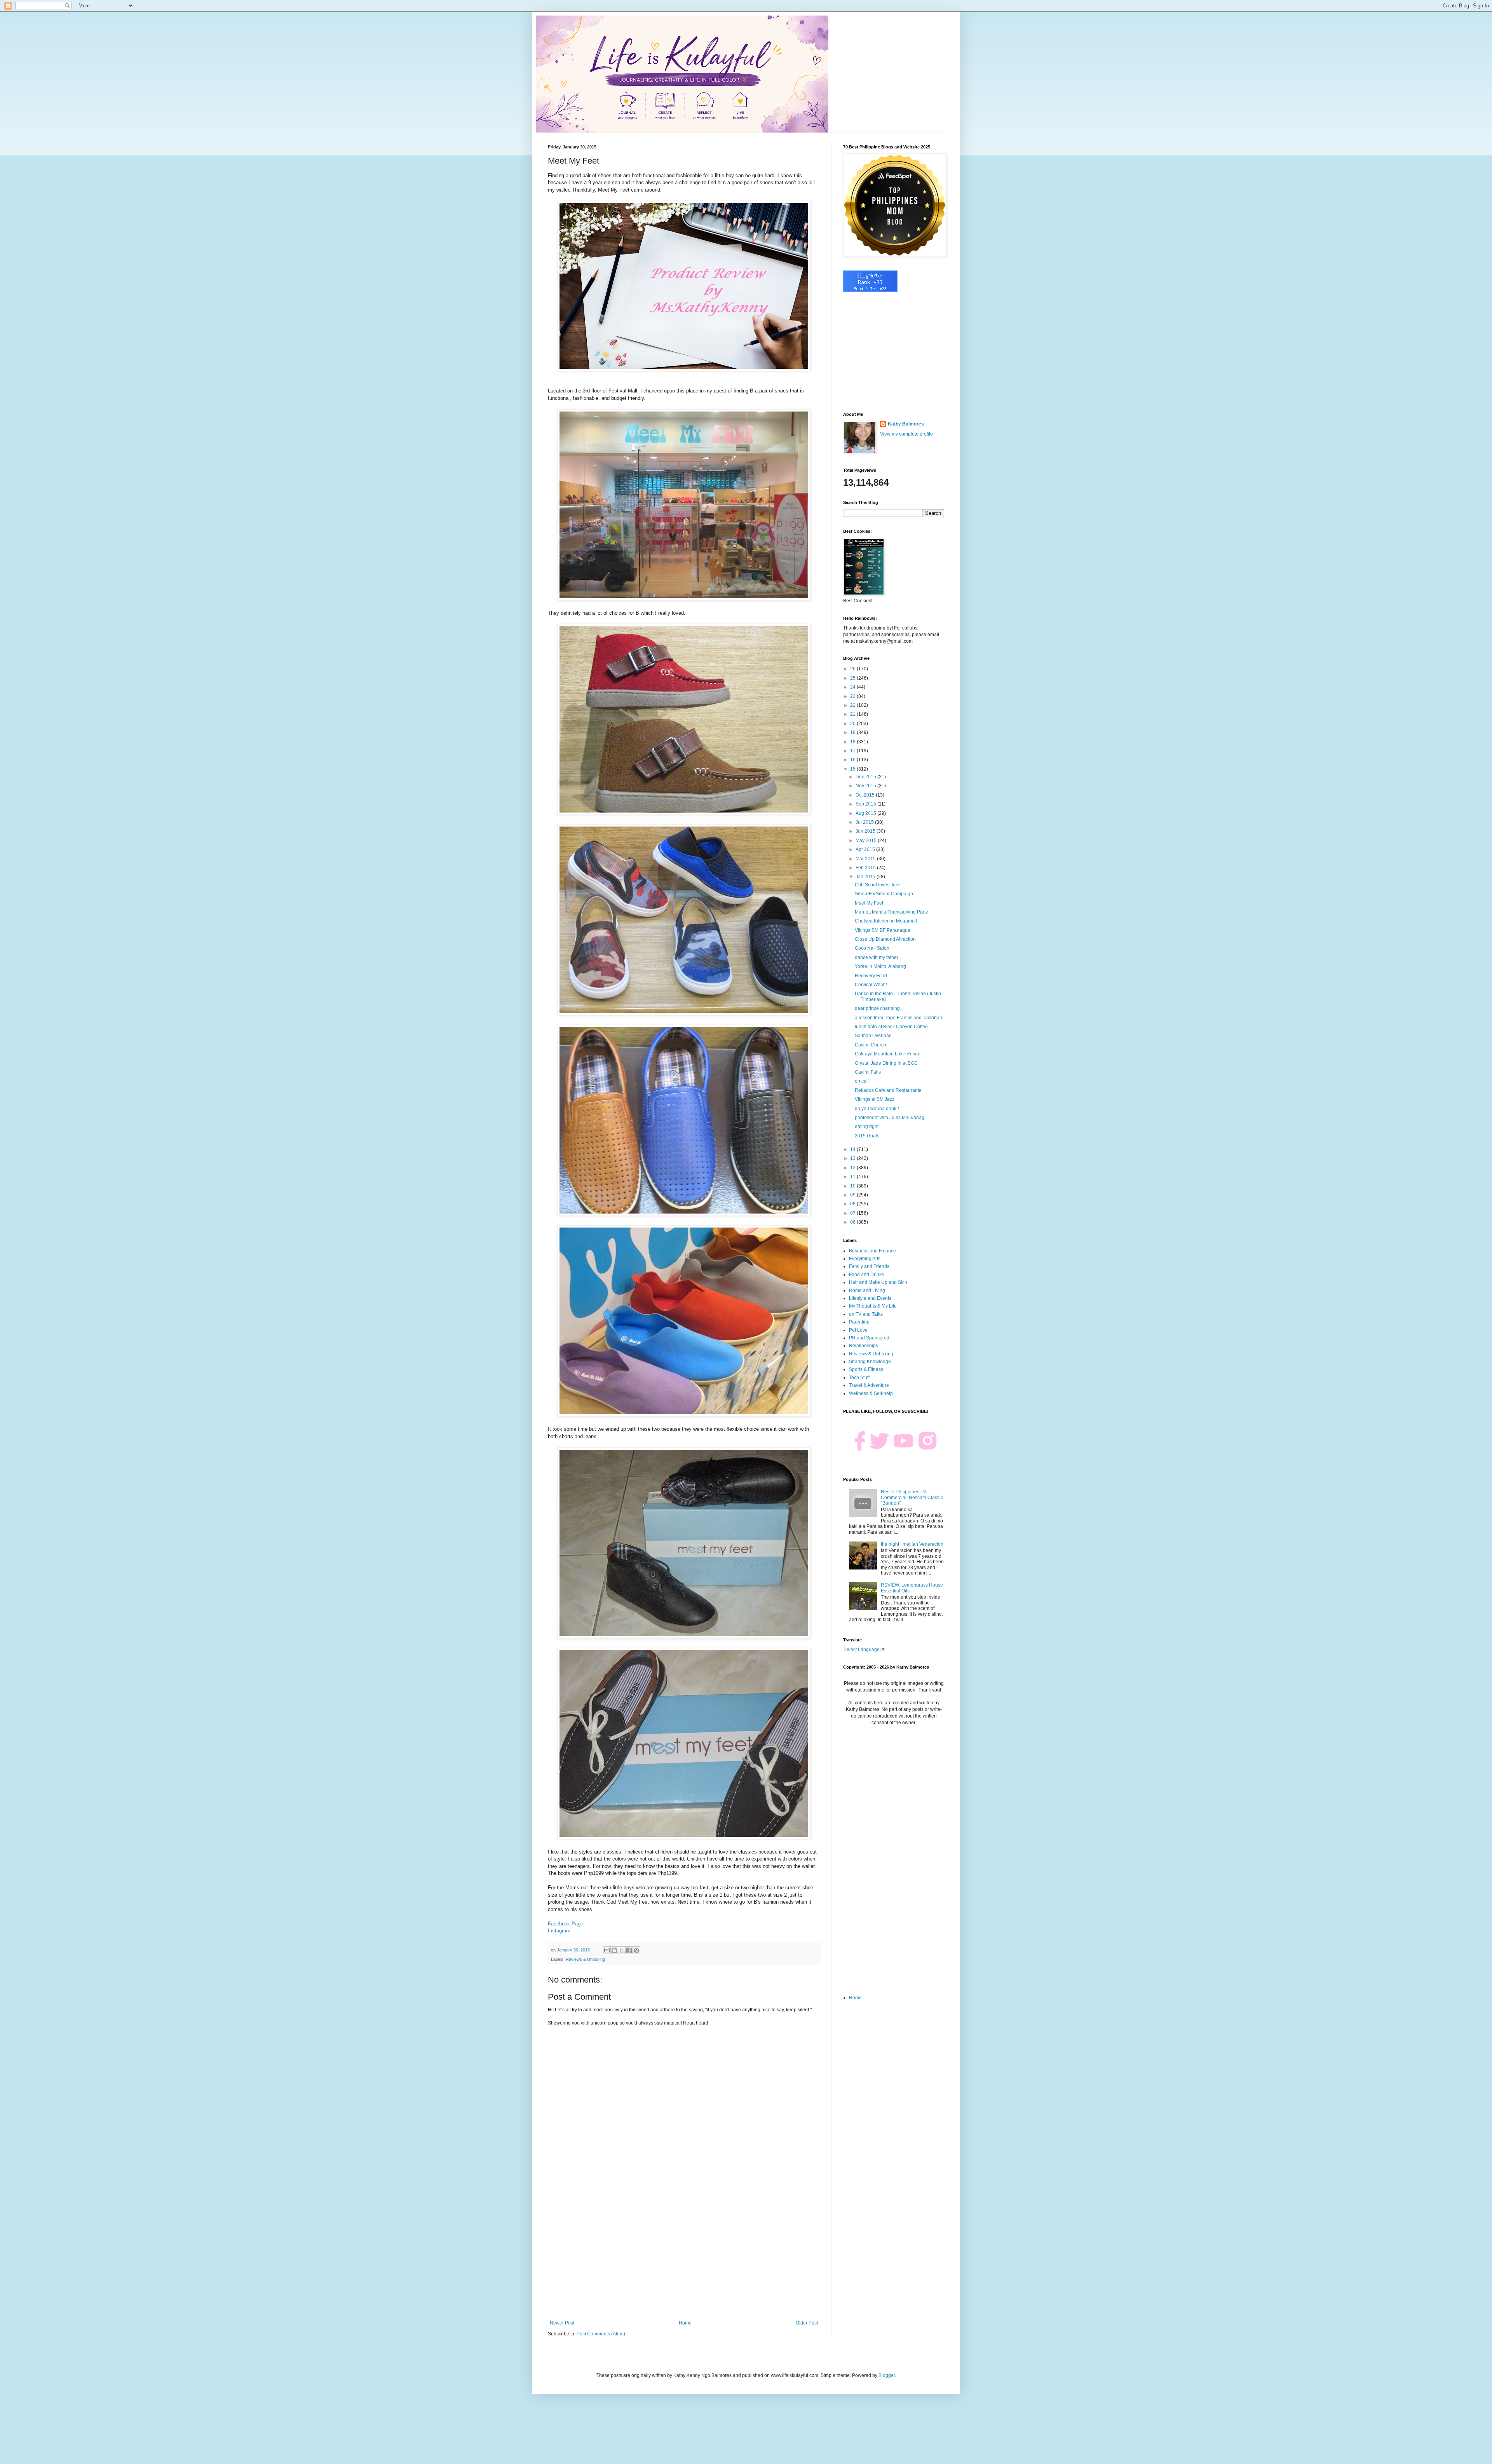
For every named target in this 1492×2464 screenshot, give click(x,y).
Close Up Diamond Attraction (885, 939)
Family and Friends (869, 1266)
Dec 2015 (866, 777)
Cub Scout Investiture (877, 885)
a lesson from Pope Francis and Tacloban (899, 1018)
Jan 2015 (866, 877)
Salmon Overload (873, 1036)
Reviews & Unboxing (585, 1959)
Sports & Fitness (866, 1369)
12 (853, 1168)
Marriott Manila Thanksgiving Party (891, 912)
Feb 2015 (866, 868)
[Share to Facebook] (629, 1950)
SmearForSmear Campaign (884, 894)
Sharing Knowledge (870, 1362)
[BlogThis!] (614, 1950)
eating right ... (869, 1126)
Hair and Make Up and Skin (878, 1282)
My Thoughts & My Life (873, 1306)
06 (853, 1222)
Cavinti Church (871, 1045)
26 (853, 669)
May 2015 (867, 841)
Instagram (559, 1931)
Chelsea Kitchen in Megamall (886, 921)
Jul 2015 (865, 822)
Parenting (859, 1322)
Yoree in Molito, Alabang (880, 966)
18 (853, 742)
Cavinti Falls (868, 1072)
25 (853, 678)
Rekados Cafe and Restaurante (888, 1090)
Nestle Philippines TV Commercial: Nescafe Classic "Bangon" (912, 1497)
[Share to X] (622, 1950)
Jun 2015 (866, 831)
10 (853, 1186)
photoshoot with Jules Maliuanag (890, 1118)
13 (853, 1158)
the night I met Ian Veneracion (912, 1544)
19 (853, 732)
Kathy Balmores (906, 424)
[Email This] (607, 1950)
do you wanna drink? (877, 1109)
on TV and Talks (866, 1314)
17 (853, 751)
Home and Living (867, 1290)
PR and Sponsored (869, 1338)
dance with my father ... (879, 957)
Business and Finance (872, 1251)
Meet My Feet (869, 903)
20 (853, 724)
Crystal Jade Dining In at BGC (886, 1063)
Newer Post (562, 2323)
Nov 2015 (866, 786)
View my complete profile (906, 434)
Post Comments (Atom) (601, 2334)
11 (853, 1177)
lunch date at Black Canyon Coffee (891, 1027)
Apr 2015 (866, 849)
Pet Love (858, 1330)
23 (853, 696)
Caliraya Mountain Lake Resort (888, 1054)
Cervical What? (871, 985)
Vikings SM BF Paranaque (883, 930)
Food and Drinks (866, 1275)
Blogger (887, 2375)
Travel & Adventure (869, 1385)
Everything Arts (865, 1259)
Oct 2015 (866, 795)
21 (853, 714)
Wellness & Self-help (871, 1393)
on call (862, 1081)
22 (853, 705)
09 (853, 1195)
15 (853, 769)
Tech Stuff (859, 1378)
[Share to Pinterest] (636, 1950)
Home (685, 2323)
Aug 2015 (866, 813)
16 (853, 760)
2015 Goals (867, 1136)
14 (853, 1149)
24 (853, 687)
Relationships (864, 1346)
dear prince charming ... (880, 1008)
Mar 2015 (866, 859)
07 (853, 1213)
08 (853, 1204)
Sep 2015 (866, 804)
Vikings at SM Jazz (875, 1099)
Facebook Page (566, 1924)
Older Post (807, 2323)
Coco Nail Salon (872, 948)
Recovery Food (871, 976)
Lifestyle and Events (870, 1298)
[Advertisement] (684, 2256)
